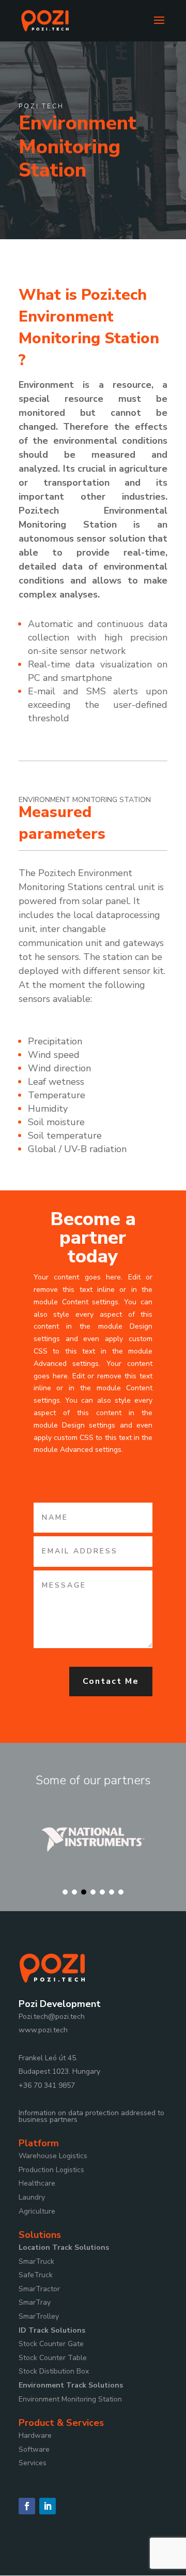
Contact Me (111, 1681)
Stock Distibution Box (54, 2371)
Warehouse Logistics (53, 2156)
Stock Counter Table (53, 2358)
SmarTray (35, 2302)
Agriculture (37, 2211)
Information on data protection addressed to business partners (91, 2116)
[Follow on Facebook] (27, 2506)
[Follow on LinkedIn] (48, 2506)
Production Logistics (51, 2170)
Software (34, 2449)
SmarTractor (39, 2289)
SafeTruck (36, 2275)
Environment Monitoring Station (70, 2399)
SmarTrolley (39, 2316)
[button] (65, 1892)
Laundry (32, 2197)
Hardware (35, 2435)
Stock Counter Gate (51, 2344)
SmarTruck (36, 2261)
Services (33, 2463)
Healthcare (37, 2183)
